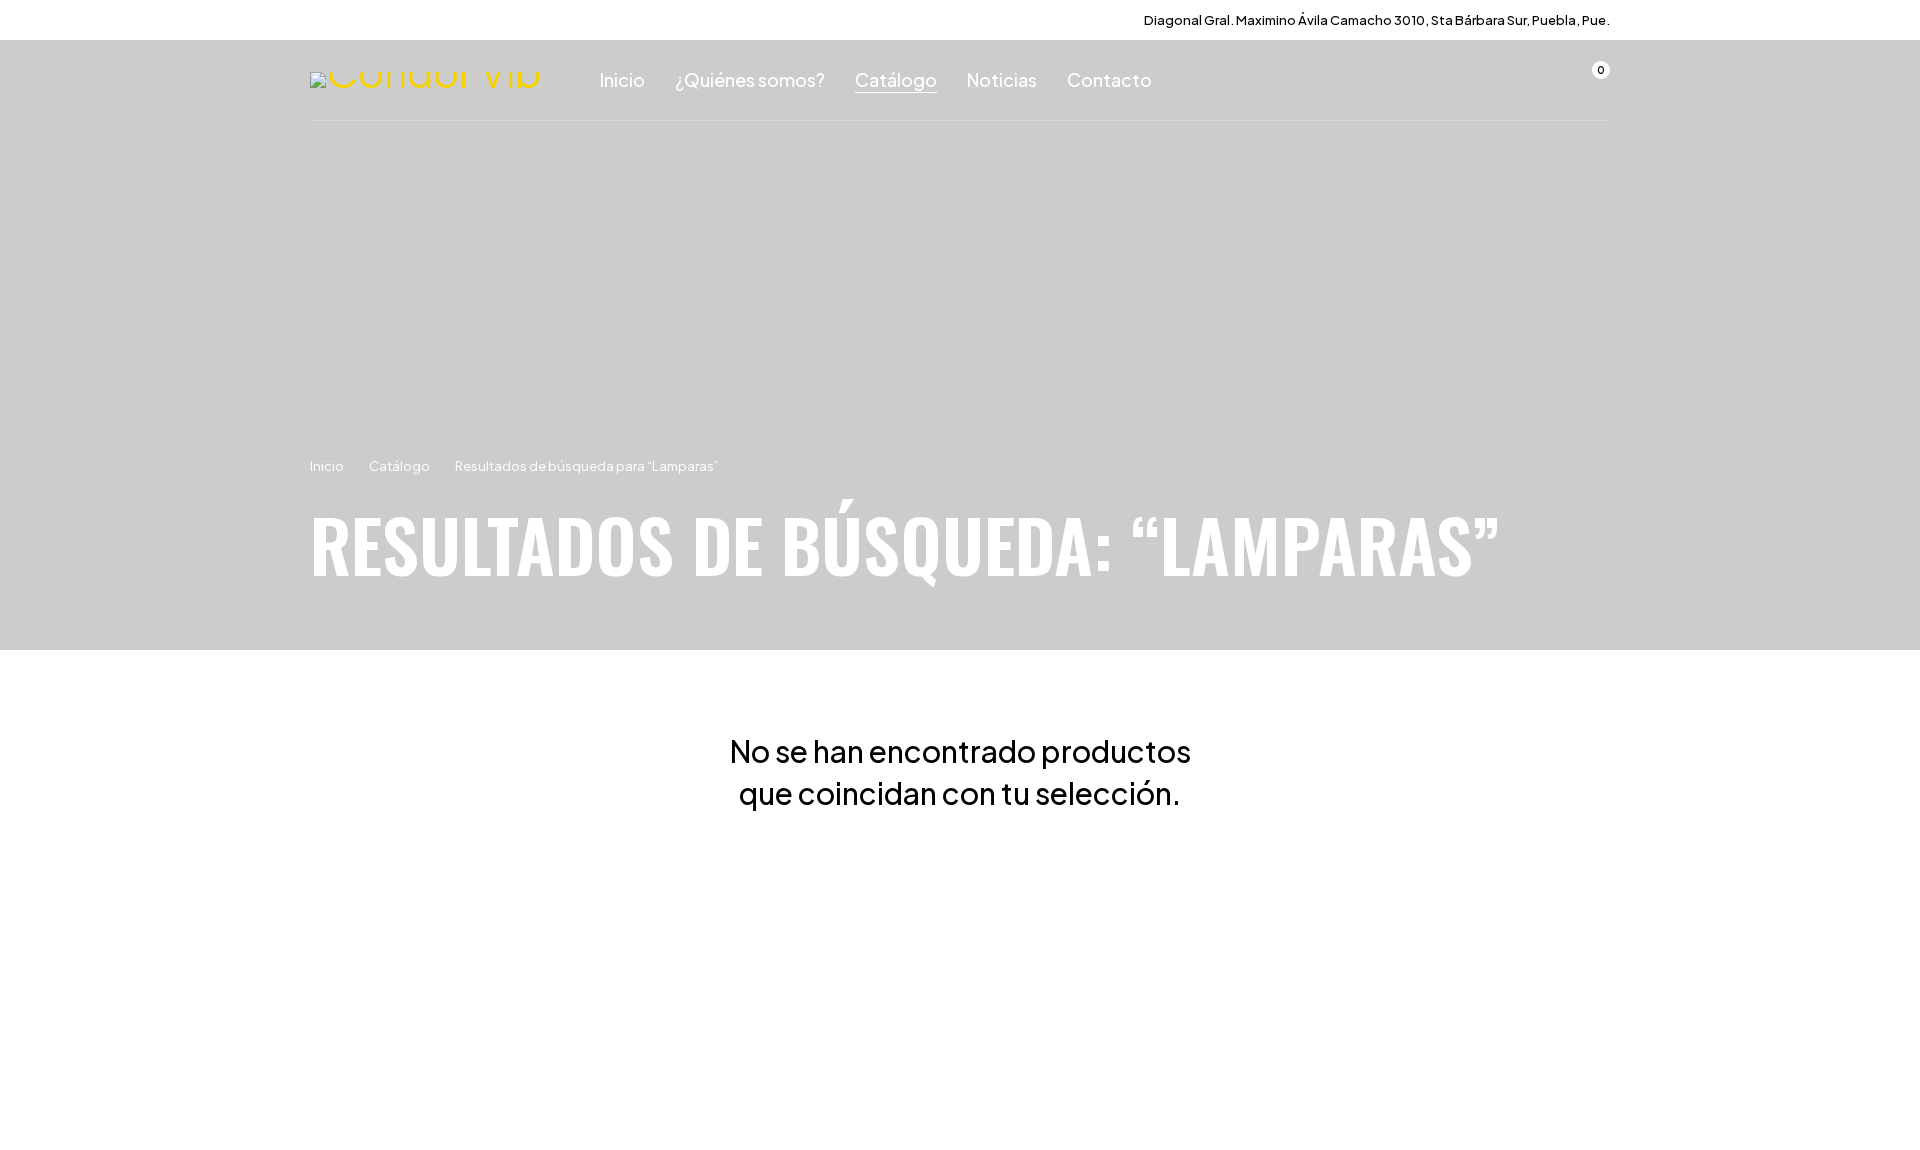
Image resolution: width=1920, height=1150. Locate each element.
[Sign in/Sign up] (1538, 80)
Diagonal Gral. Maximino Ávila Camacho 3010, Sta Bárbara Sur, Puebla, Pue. (1377, 20)
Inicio (327, 466)
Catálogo (399, 466)
